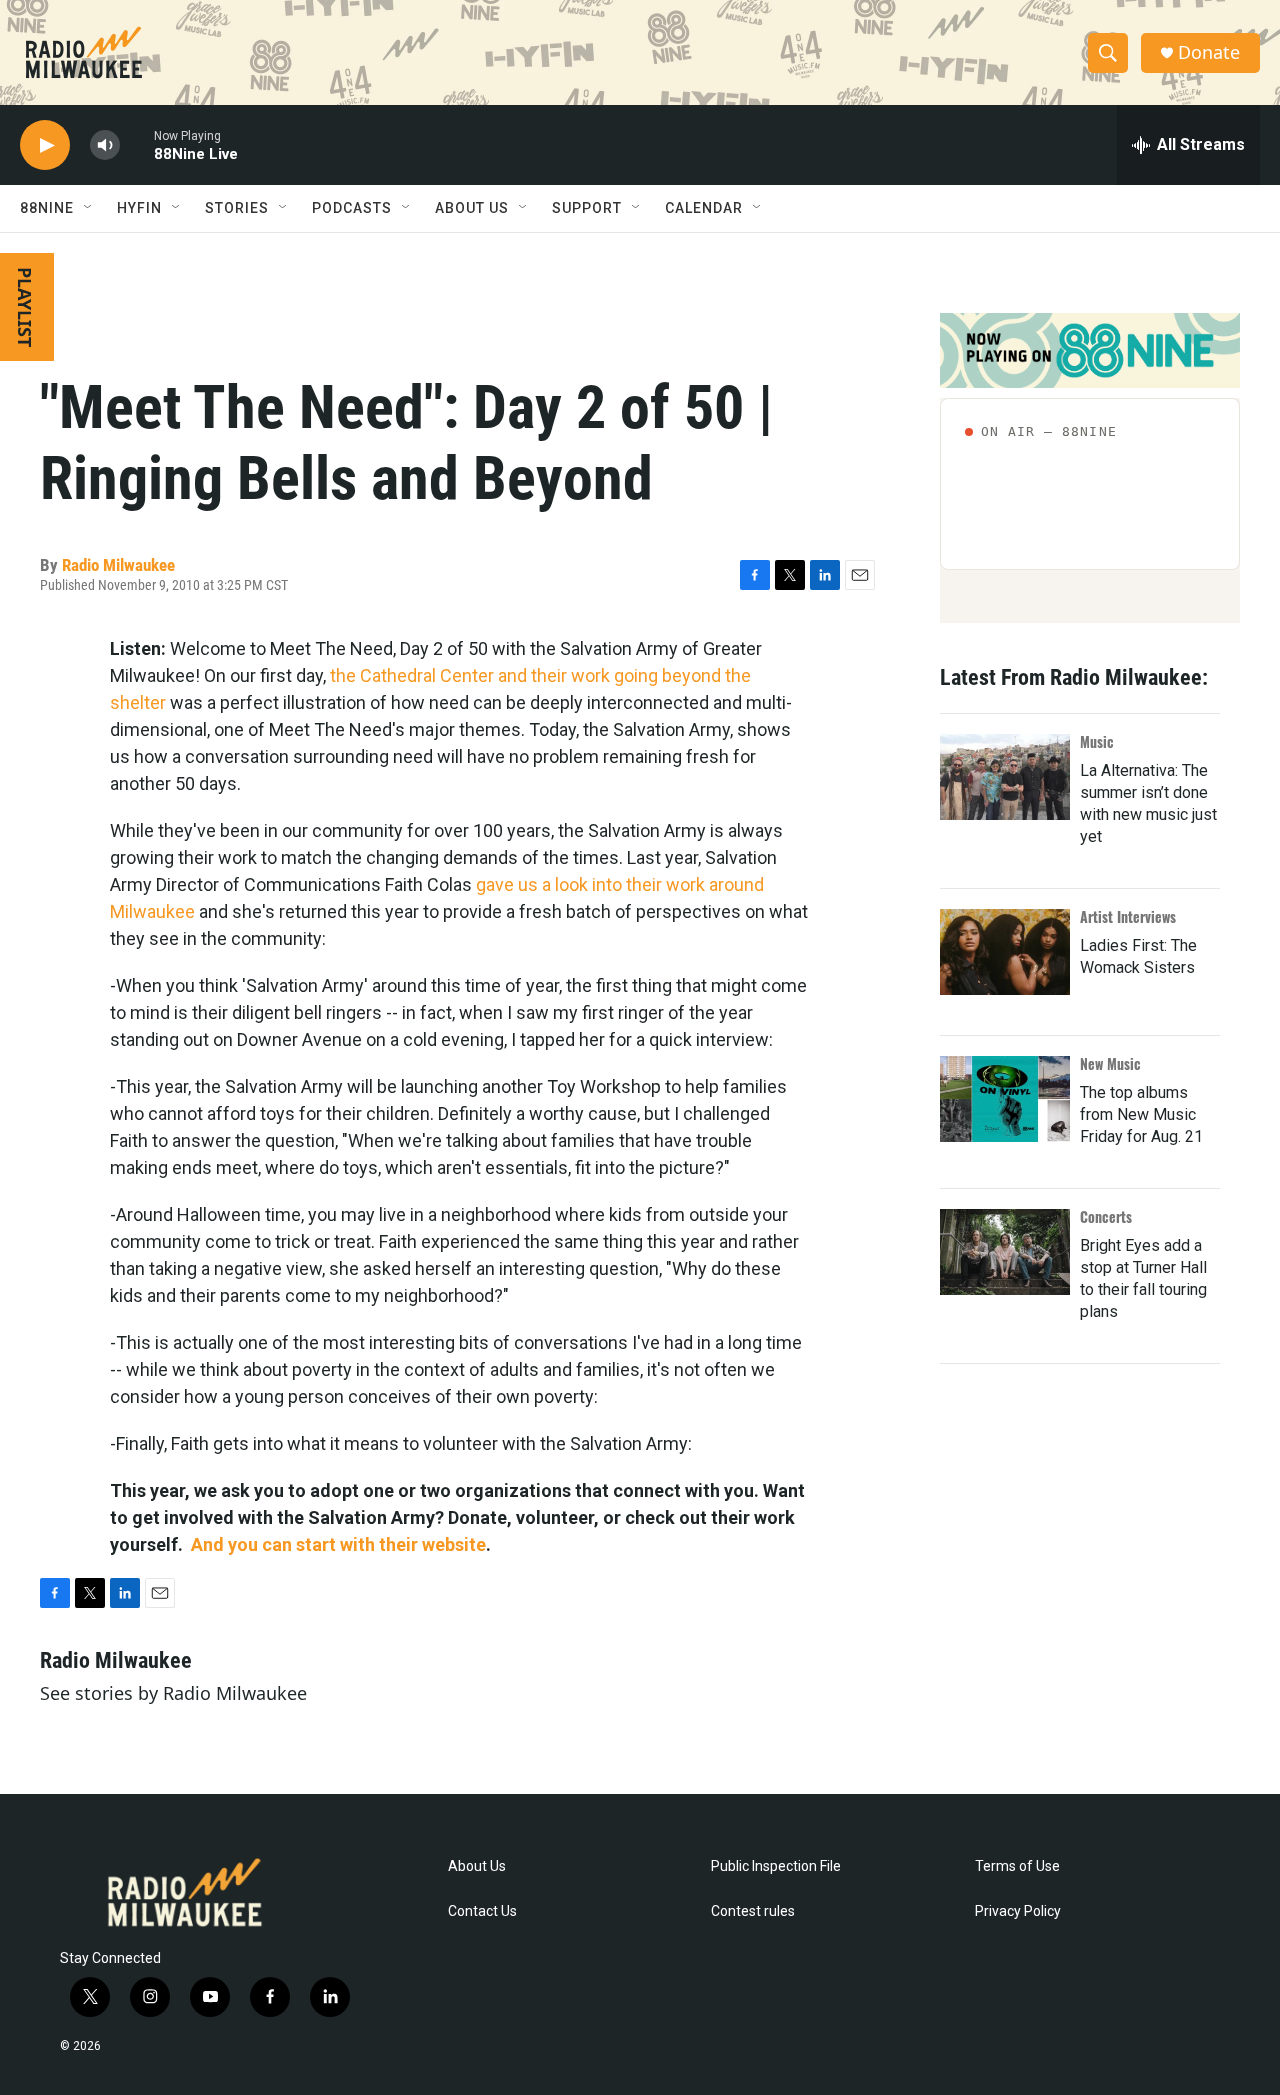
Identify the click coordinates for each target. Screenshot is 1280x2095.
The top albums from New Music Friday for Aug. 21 (1141, 1114)
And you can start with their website (338, 1544)
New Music (1110, 1063)
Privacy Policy (1018, 1911)
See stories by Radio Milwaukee (173, 1693)
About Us (477, 1866)
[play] (45, 145)
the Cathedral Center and (428, 675)
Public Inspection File (776, 1866)
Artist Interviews (1128, 916)
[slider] (137, 144)
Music (1097, 741)
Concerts (1106, 1216)
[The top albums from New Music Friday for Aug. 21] (1005, 1099)
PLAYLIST (25, 307)
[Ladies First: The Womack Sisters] (1005, 952)
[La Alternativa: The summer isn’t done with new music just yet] (1005, 777)
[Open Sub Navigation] (89, 208)
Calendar (704, 208)
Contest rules (753, 1911)
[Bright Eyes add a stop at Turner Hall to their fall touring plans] (1005, 1252)
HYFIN (139, 208)
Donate (1209, 52)
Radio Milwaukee (118, 565)
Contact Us (482, 1911)
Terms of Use (1017, 1866)
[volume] (105, 145)
